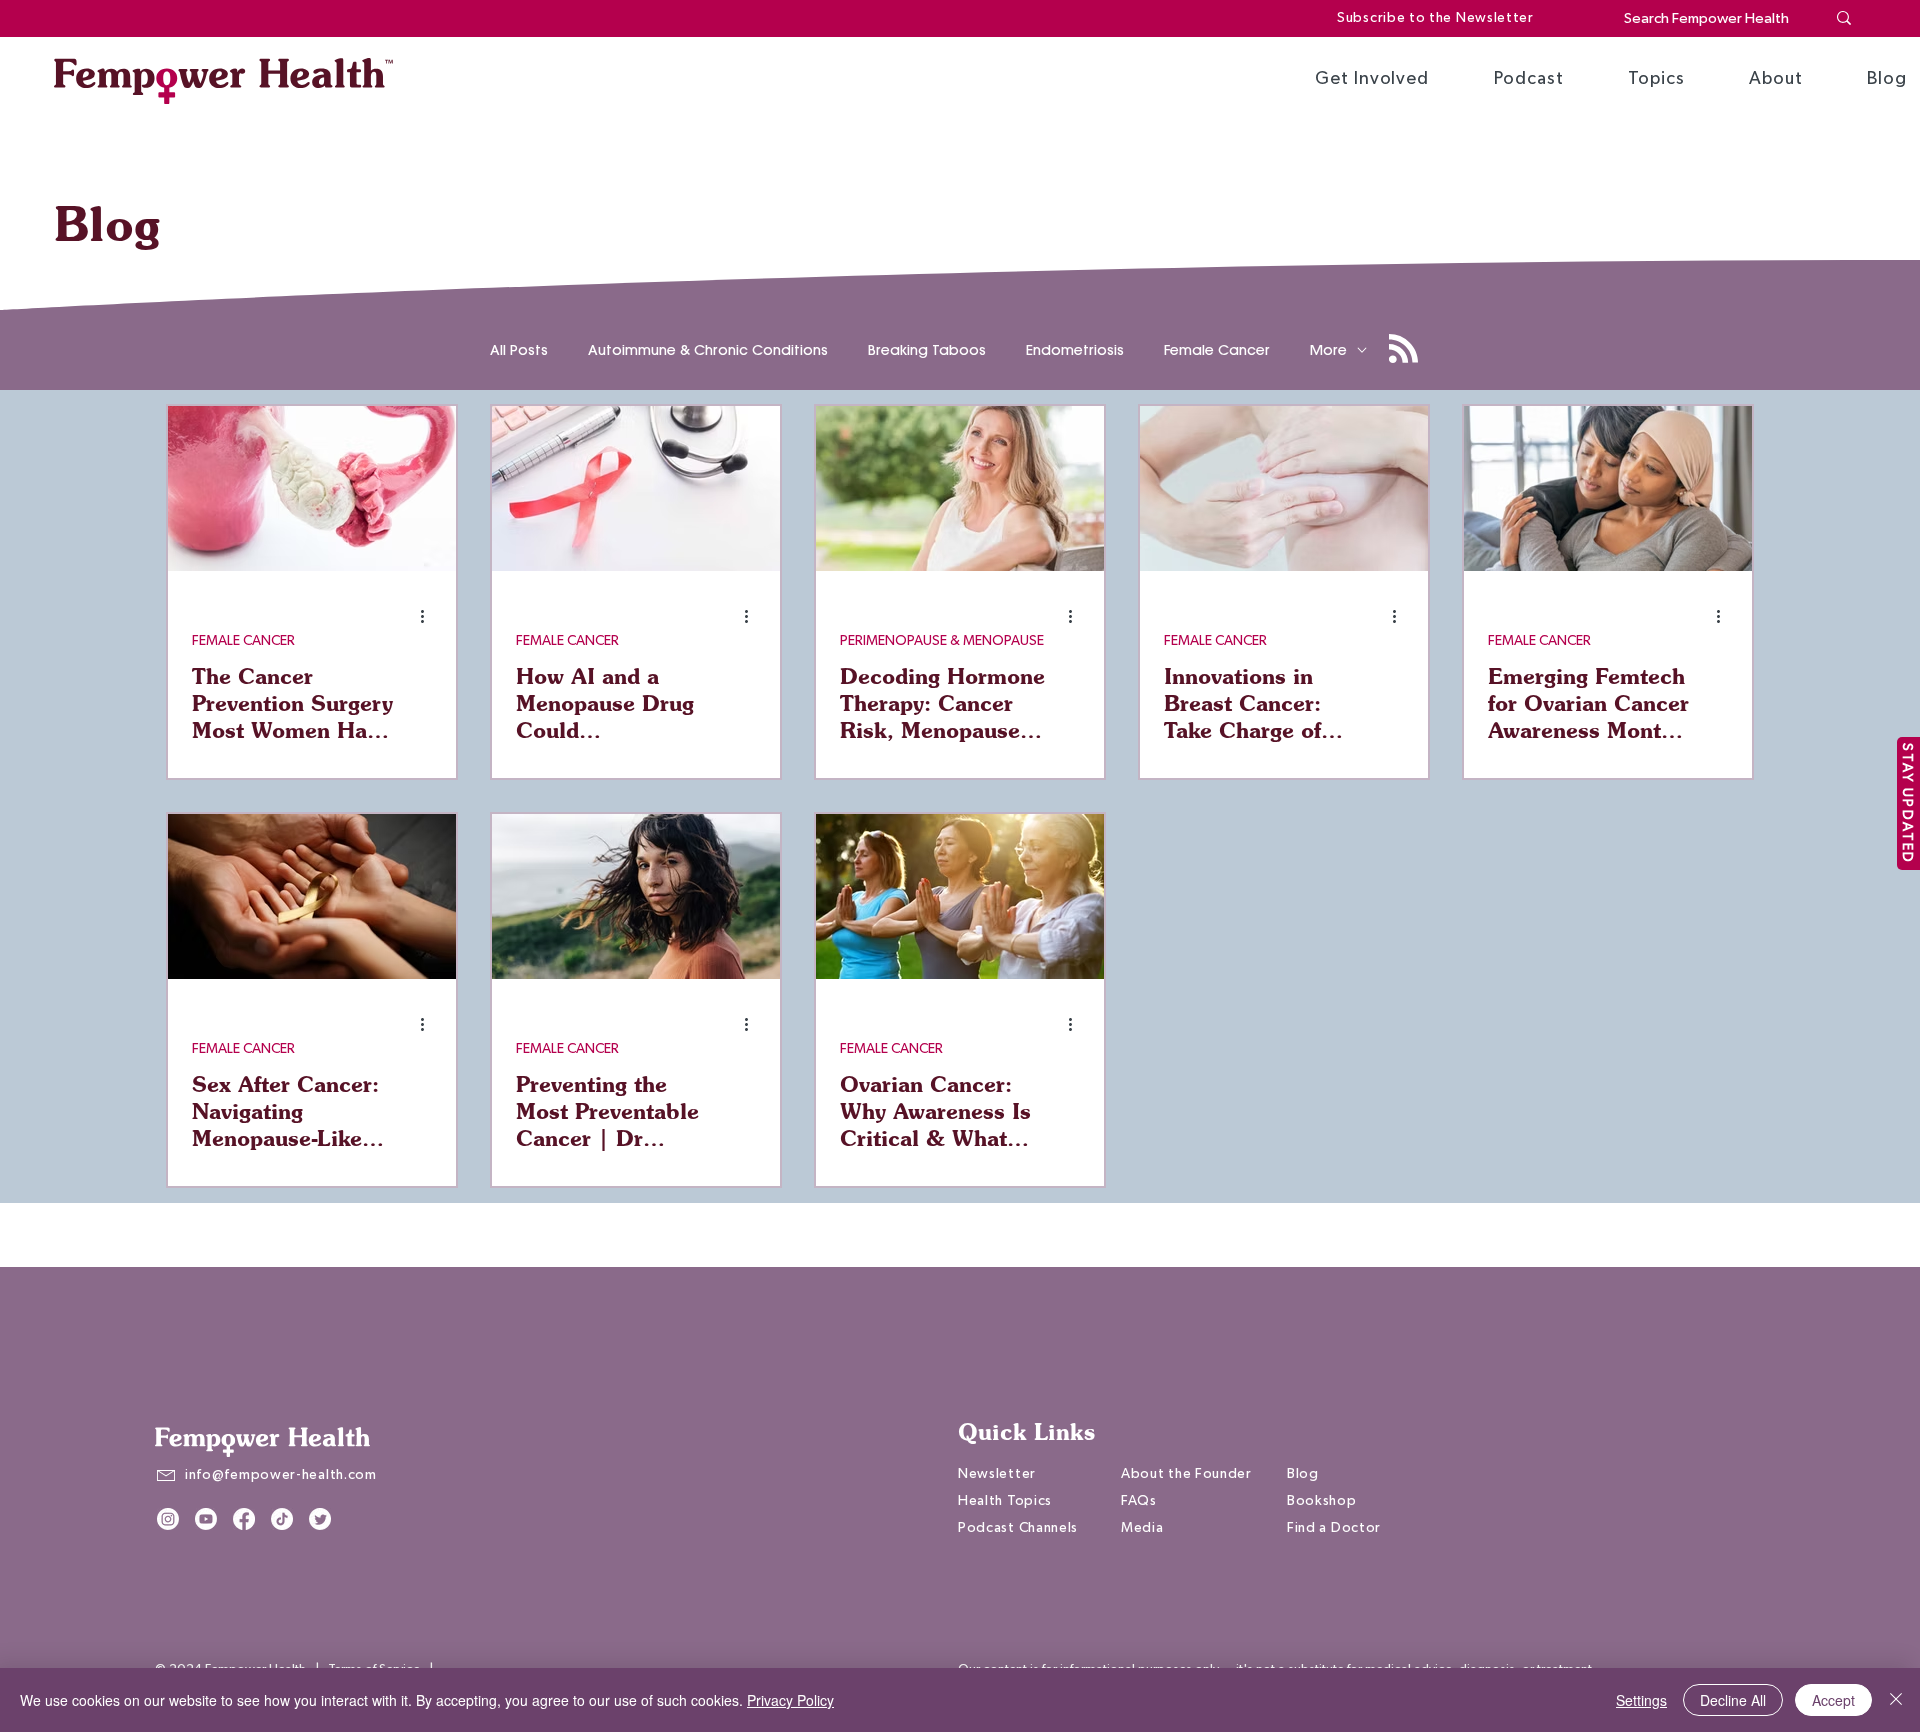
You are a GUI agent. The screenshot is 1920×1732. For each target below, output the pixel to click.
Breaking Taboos (927, 350)
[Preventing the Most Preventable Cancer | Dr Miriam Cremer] (636, 896)
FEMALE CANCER (243, 641)
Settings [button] (1641, 1700)
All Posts (519, 350)
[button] (1372, 79)
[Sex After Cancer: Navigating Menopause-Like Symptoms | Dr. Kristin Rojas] (312, 896)
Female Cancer (1217, 350)
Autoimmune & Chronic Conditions (708, 350)
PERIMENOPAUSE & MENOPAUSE (942, 641)
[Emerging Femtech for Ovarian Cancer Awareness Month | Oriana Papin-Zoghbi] (1608, 488)
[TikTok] (282, 1519)
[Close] (1896, 1700)
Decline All (1733, 1700)
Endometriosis (1075, 350)
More (1328, 350)
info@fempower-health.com (281, 1475)
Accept (1833, 1700)
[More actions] (429, 616)
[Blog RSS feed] (1403, 349)
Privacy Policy (790, 1700)
